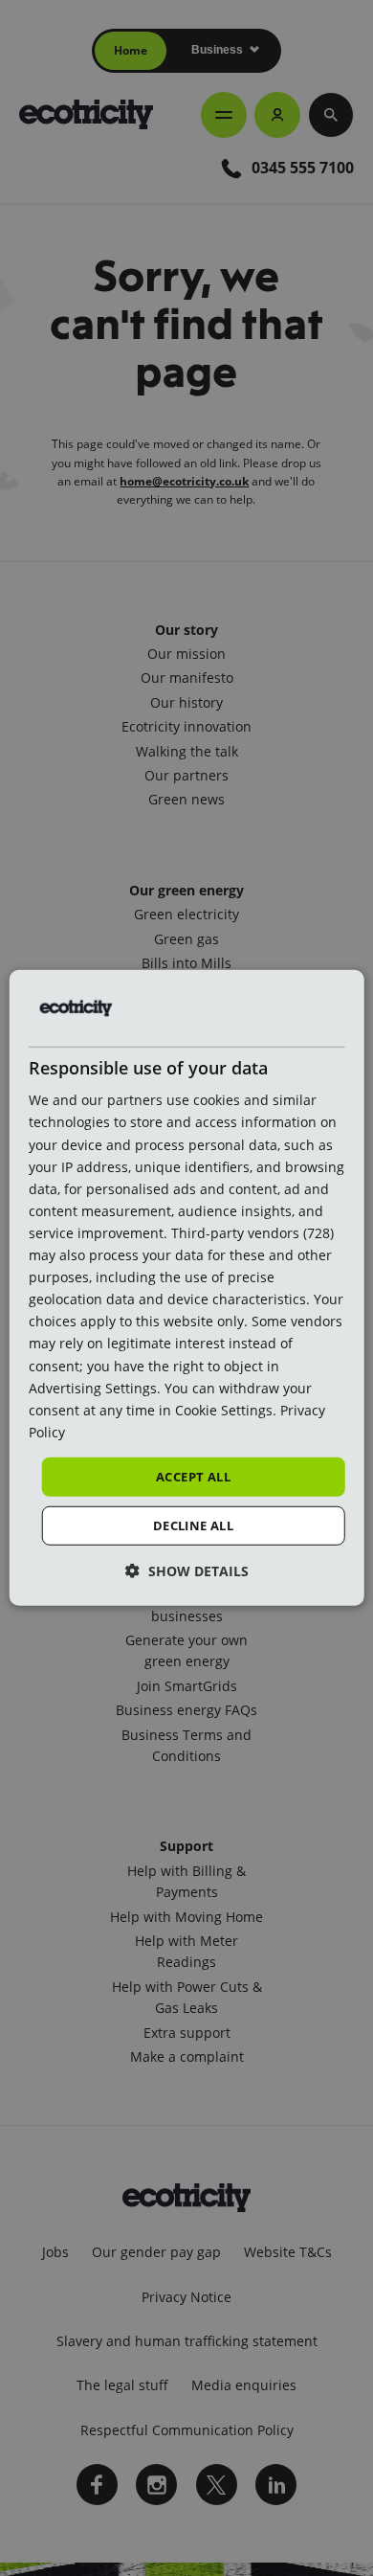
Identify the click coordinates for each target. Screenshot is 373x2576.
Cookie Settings (224, 1409)
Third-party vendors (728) (252, 1233)
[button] (187, 1571)
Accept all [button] (193, 1477)
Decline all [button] (193, 1525)
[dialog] (187, 1288)
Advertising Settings (93, 1387)
